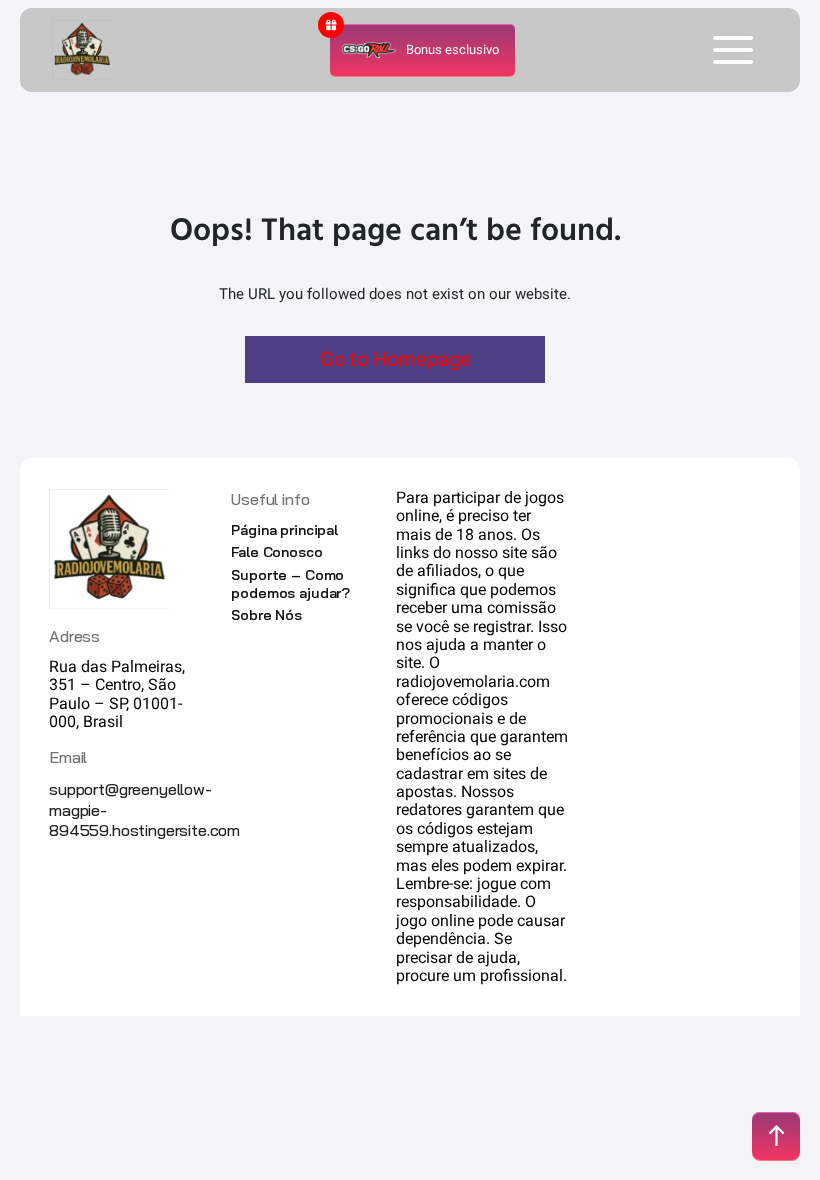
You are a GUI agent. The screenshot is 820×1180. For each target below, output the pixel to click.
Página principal (284, 530)
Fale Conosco (276, 552)
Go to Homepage (395, 359)
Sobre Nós (266, 615)
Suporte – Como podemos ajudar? (290, 584)
